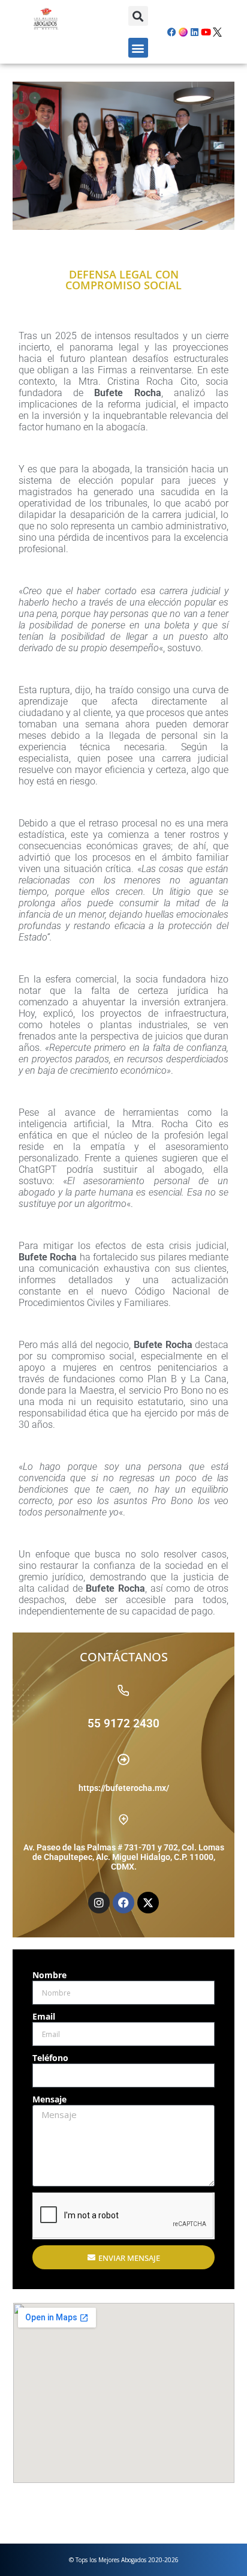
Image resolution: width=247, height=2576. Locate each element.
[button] (138, 16)
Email (44, 2016)
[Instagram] (99, 1903)
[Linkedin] (195, 32)
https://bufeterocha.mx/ (124, 1788)
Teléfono (50, 2058)
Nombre (49, 1975)
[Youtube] (206, 32)
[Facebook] (172, 32)
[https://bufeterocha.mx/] (123, 1760)
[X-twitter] (148, 1903)
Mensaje (49, 2099)
